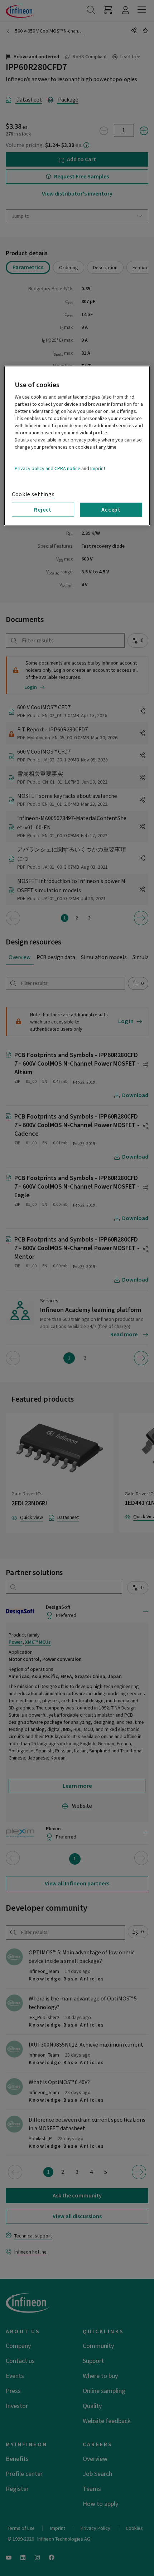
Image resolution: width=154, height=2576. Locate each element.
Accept (111, 510)
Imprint (98, 469)
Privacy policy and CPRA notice (47, 469)
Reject (43, 510)
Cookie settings (33, 494)
